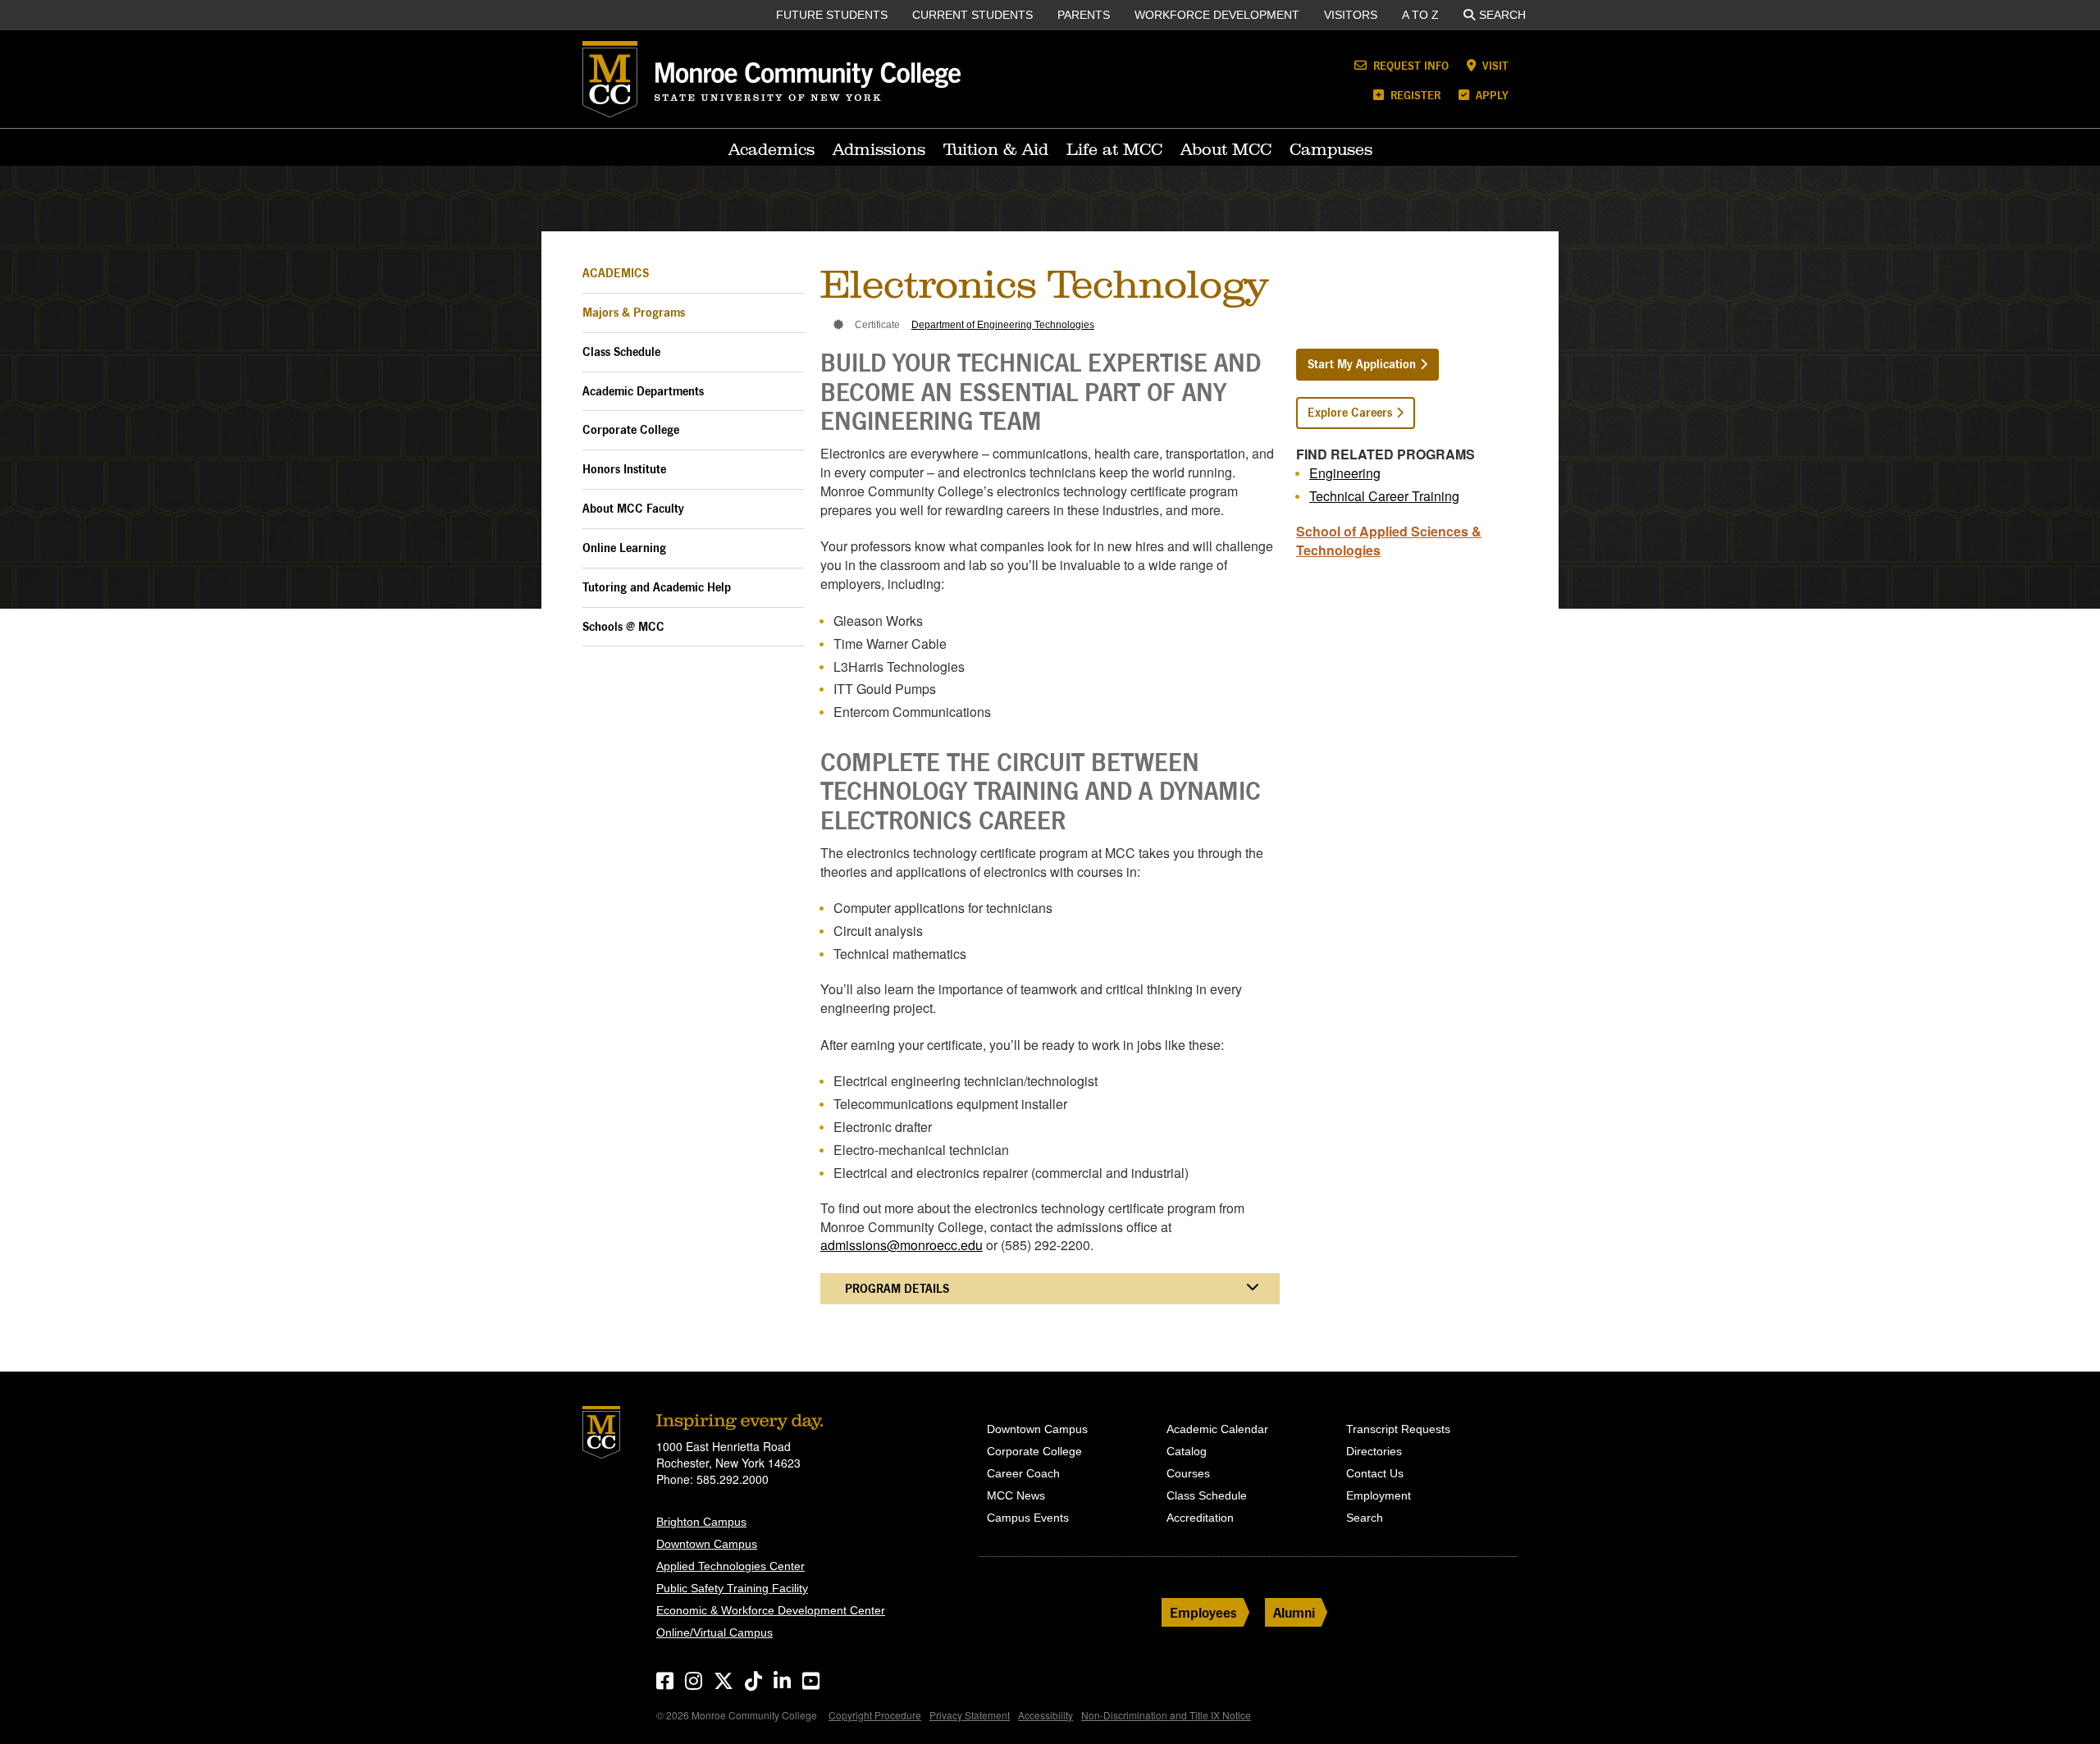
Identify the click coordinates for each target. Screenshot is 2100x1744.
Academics (772, 149)
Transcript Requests (1398, 1429)
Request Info (1409, 65)
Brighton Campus (701, 1522)
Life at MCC (1114, 149)
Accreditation (1200, 1518)
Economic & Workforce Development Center (771, 1610)
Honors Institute (624, 469)
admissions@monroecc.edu (902, 1245)
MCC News (1016, 1495)
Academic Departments (643, 391)
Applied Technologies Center (730, 1566)
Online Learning (624, 548)
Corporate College (631, 429)
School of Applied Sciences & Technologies (1389, 541)
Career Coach (1023, 1473)
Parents (1084, 15)
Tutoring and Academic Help (657, 587)
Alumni (1294, 1612)
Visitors (1351, 15)
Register (1414, 95)
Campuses (1331, 149)
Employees (1203, 1612)
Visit (1494, 65)
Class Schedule (621, 352)
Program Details (897, 1288)
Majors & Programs (634, 312)
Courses (1188, 1473)
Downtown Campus (707, 1544)
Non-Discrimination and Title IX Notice (1166, 1715)
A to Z (1420, 15)
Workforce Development (1217, 15)
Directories (1374, 1451)
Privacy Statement (970, 1715)
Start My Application (1362, 364)
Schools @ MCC (623, 626)
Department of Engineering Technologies (1003, 325)
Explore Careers (1350, 412)
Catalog (1187, 1451)
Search (1502, 15)
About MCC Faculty (633, 508)
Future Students (832, 15)
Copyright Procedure (875, 1715)
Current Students (972, 15)
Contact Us (1375, 1473)
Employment (1379, 1495)
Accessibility (1045, 1715)
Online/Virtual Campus (714, 1632)
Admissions (879, 149)
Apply (1491, 95)
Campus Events (1028, 1518)
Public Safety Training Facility (732, 1588)
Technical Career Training (1384, 496)
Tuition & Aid (996, 149)
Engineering (1345, 473)
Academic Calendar (1217, 1429)
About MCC (1226, 149)
